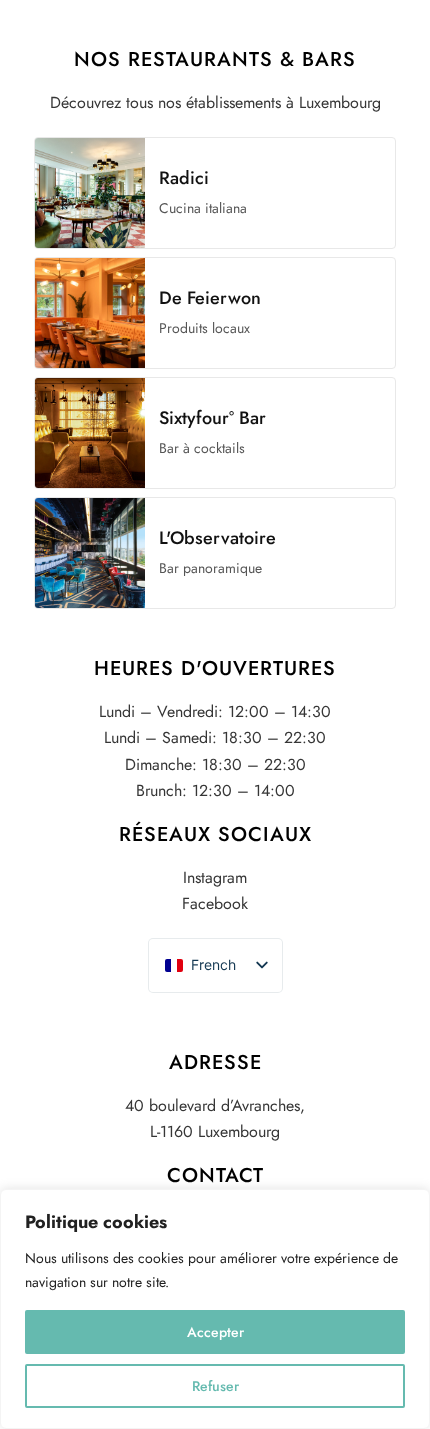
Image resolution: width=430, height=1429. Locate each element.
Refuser (215, 1386)
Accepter (215, 1332)
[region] (215, 1309)
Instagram (215, 877)
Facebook (215, 903)
